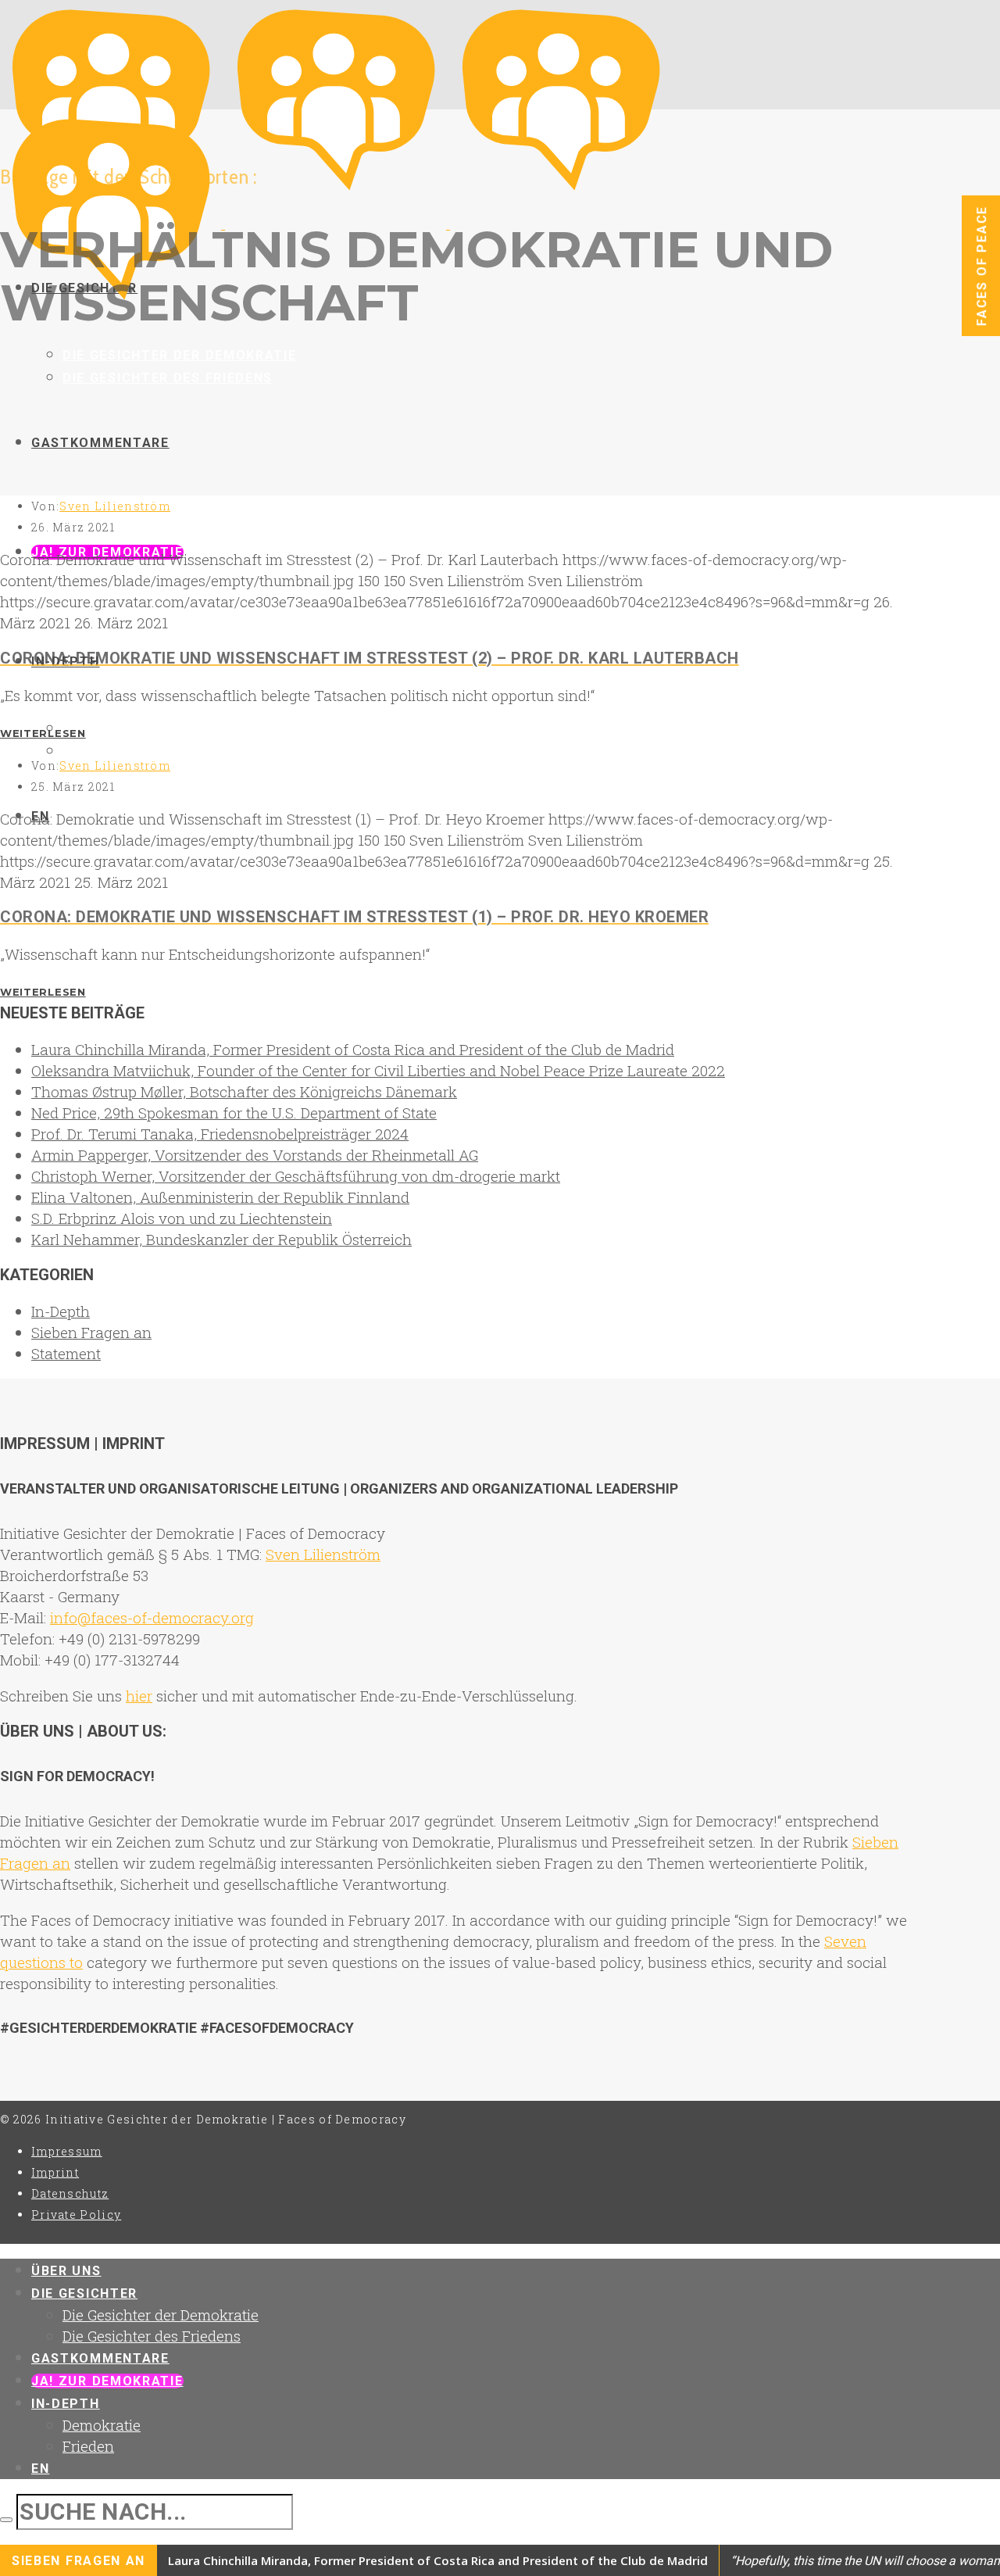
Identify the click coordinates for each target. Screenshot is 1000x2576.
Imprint (55, 2172)
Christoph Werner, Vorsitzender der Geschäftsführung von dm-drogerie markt (296, 1176)
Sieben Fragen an (91, 1332)
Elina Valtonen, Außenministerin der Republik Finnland (220, 1197)
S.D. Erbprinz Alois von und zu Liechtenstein (182, 1218)
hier (139, 1696)
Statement (66, 1353)
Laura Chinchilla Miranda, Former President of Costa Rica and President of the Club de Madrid (353, 1049)
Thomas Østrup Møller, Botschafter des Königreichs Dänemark (244, 1091)
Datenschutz (70, 2193)
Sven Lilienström (115, 506)
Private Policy (76, 2215)
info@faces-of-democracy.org (152, 1617)
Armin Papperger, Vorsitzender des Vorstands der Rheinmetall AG (255, 1155)
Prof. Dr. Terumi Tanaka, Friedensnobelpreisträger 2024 (220, 1134)
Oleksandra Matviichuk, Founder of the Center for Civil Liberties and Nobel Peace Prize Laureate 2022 (378, 1070)
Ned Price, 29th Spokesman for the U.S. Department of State (234, 1113)
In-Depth (61, 1311)
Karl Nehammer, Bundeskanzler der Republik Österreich (221, 1239)
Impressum (67, 2151)
